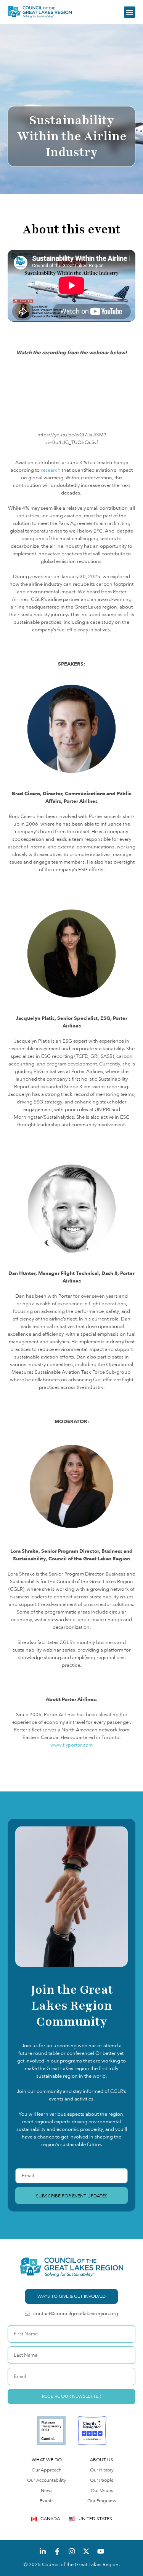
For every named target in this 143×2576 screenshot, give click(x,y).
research (51, 470)
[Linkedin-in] (43, 2551)
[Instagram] (72, 2551)
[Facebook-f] (57, 2551)
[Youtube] (101, 2551)
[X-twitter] (86, 2551)
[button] (130, 12)
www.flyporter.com (71, 1745)
